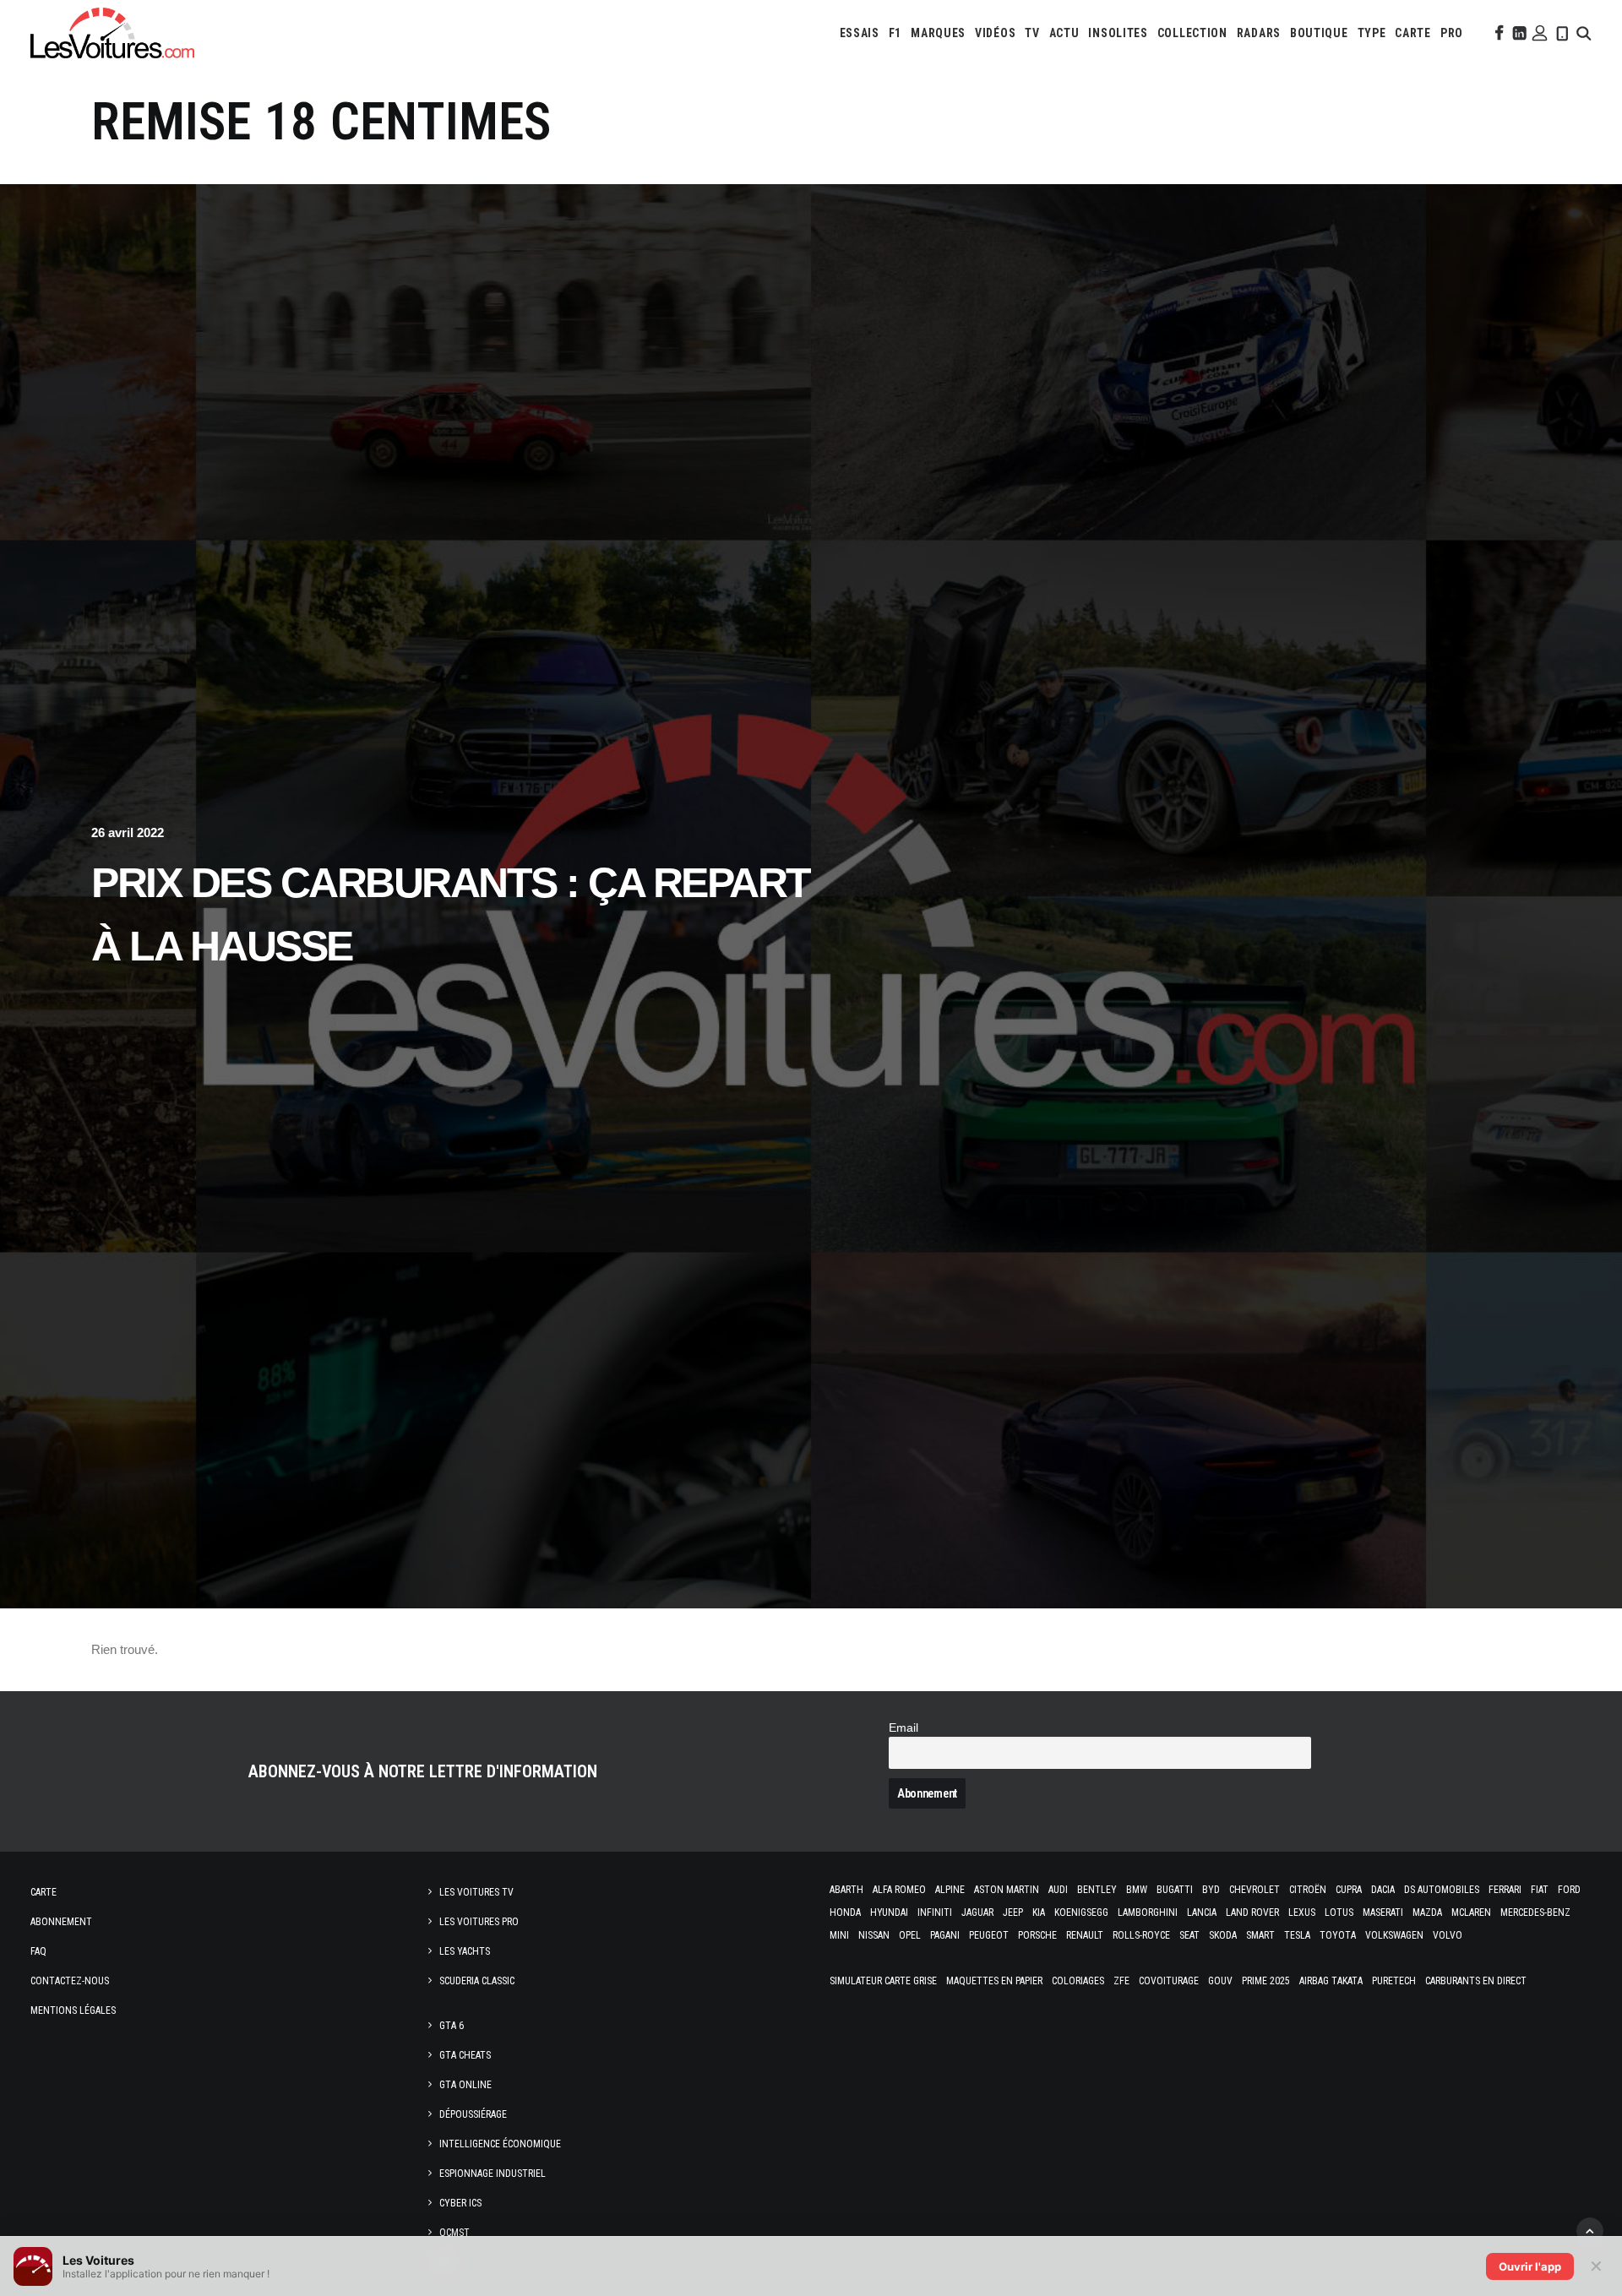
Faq (38, 1951)
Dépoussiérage (473, 2114)
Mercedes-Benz (1535, 1912)
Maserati (1383, 1912)
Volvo (1448, 1935)
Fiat (1540, 1890)
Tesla (1297, 1935)
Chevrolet (1255, 1890)
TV (1032, 33)
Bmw (1137, 1890)
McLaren (1471, 1912)
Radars (1259, 33)
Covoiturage (1169, 1981)
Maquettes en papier (994, 1981)
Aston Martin (1007, 1890)
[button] (1498, 33)
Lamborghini (1148, 1912)
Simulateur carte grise (883, 1981)
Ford (1569, 1890)
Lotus (1339, 1912)
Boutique (1319, 33)
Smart (1260, 1935)
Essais (860, 33)
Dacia (1383, 1890)
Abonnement (61, 1922)
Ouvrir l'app (1530, 2266)
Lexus (1302, 1912)
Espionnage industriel (493, 2174)
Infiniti (935, 1912)
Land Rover (1252, 1912)
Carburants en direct (1476, 1981)
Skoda (1223, 1935)
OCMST (454, 2233)
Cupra (1349, 1890)
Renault (1085, 1935)
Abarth (846, 1890)
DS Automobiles (1442, 1890)
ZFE (1121, 1981)
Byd (1211, 1890)
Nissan (874, 1935)
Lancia (1202, 1912)
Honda (845, 1912)
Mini (839, 1935)
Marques (938, 33)
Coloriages (1078, 1981)
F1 (895, 33)
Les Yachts (465, 1951)
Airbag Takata (1331, 1981)
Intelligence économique (500, 2144)
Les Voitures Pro (479, 1922)
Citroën (1308, 1890)
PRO (1452, 33)
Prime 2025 (1266, 1981)
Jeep (1013, 1912)
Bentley (1097, 1890)
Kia (1039, 1912)
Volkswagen (1394, 1935)
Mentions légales (73, 2010)
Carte (44, 1892)
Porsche (1037, 1935)
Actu (1064, 33)
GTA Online (465, 2085)
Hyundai (889, 1912)
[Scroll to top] (1590, 2230)
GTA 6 (452, 2026)
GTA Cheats (465, 2055)
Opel (910, 1935)
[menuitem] (860, 33)
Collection (1192, 33)
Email (904, 1728)
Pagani (945, 1935)
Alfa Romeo (899, 1890)
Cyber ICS (460, 2203)
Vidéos (995, 33)
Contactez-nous (70, 1981)
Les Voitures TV (476, 1892)
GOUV (1220, 1981)
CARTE (1413, 33)
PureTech (1394, 1981)
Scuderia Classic (477, 1981)
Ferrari (1505, 1890)
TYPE (1372, 33)
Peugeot (989, 1935)
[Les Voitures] (112, 33)
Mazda (1427, 1912)
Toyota (1338, 1935)
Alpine (950, 1890)
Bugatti (1175, 1890)
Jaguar (977, 1912)
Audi (1058, 1890)
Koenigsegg (1081, 1912)
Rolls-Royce (1141, 1935)
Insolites (1118, 33)
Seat (1189, 1935)
